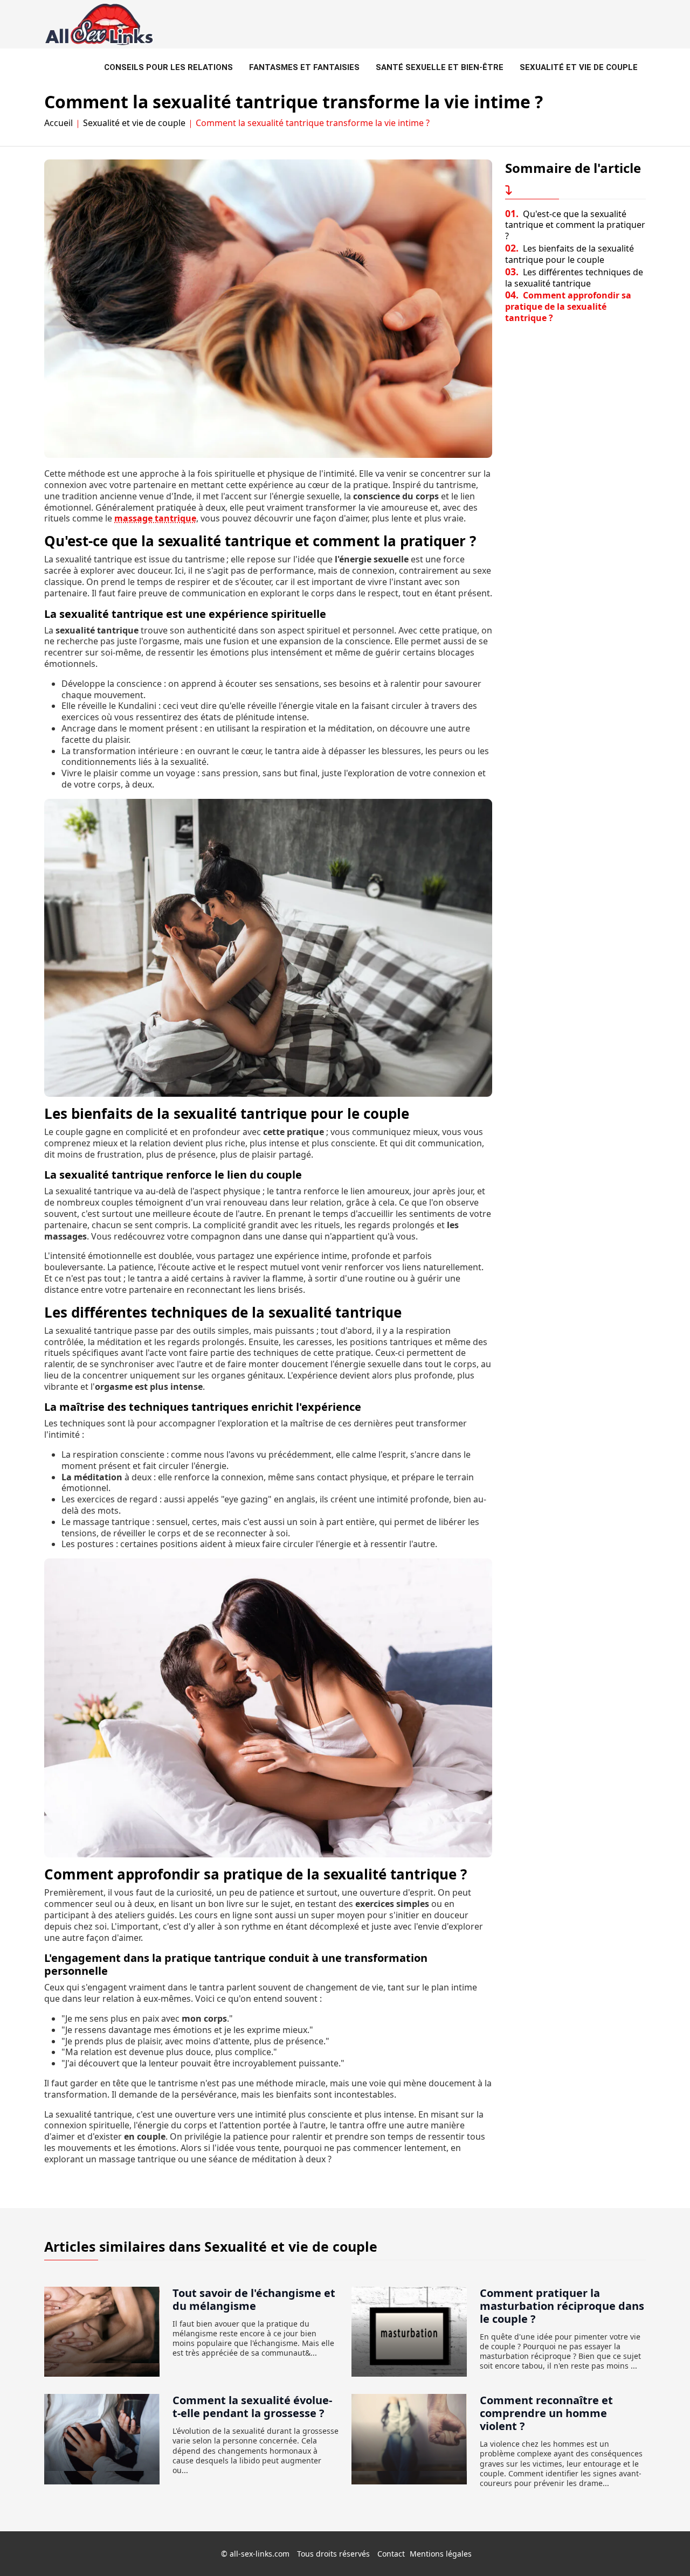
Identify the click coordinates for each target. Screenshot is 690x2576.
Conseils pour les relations (168, 67)
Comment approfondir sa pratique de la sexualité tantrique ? (568, 307)
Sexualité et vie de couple (579, 67)
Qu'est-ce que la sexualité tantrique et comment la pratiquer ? (575, 225)
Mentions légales (441, 2554)
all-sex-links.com (260, 2554)
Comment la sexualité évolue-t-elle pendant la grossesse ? (252, 2407)
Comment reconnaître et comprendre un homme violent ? (546, 2413)
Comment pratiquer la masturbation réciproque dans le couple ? (562, 2306)
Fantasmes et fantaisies (304, 67)
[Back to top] (660, 2546)
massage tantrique (155, 518)
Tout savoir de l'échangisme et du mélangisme (254, 2299)
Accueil (58, 123)
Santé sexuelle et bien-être (440, 67)
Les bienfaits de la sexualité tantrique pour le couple (570, 254)
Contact (391, 2554)
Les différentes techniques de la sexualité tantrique (574, 278)
